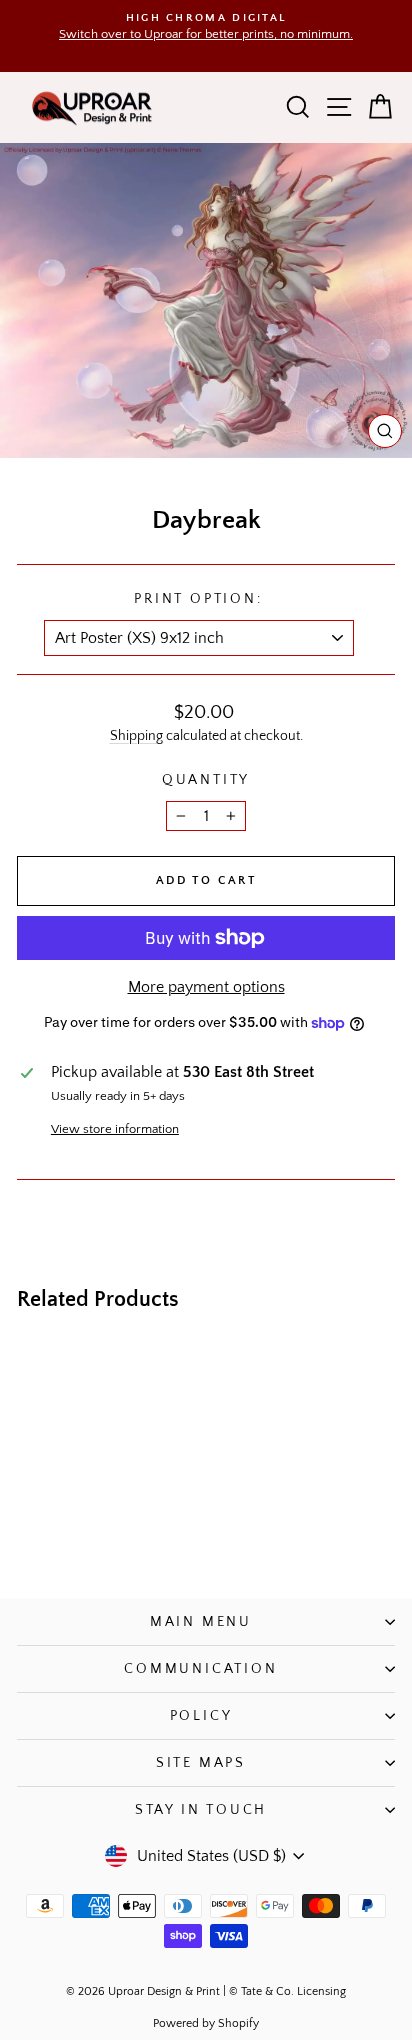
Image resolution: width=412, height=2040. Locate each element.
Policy (201, 1716)
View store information (115, 1129)
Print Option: (198, 599)
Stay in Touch (201, 1810)
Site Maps (201, 1763)
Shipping (136, 736)
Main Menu (201, 1622)
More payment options (206, 987)
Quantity (206, 780)
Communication (200, 1669)
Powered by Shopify (206, 2023)
